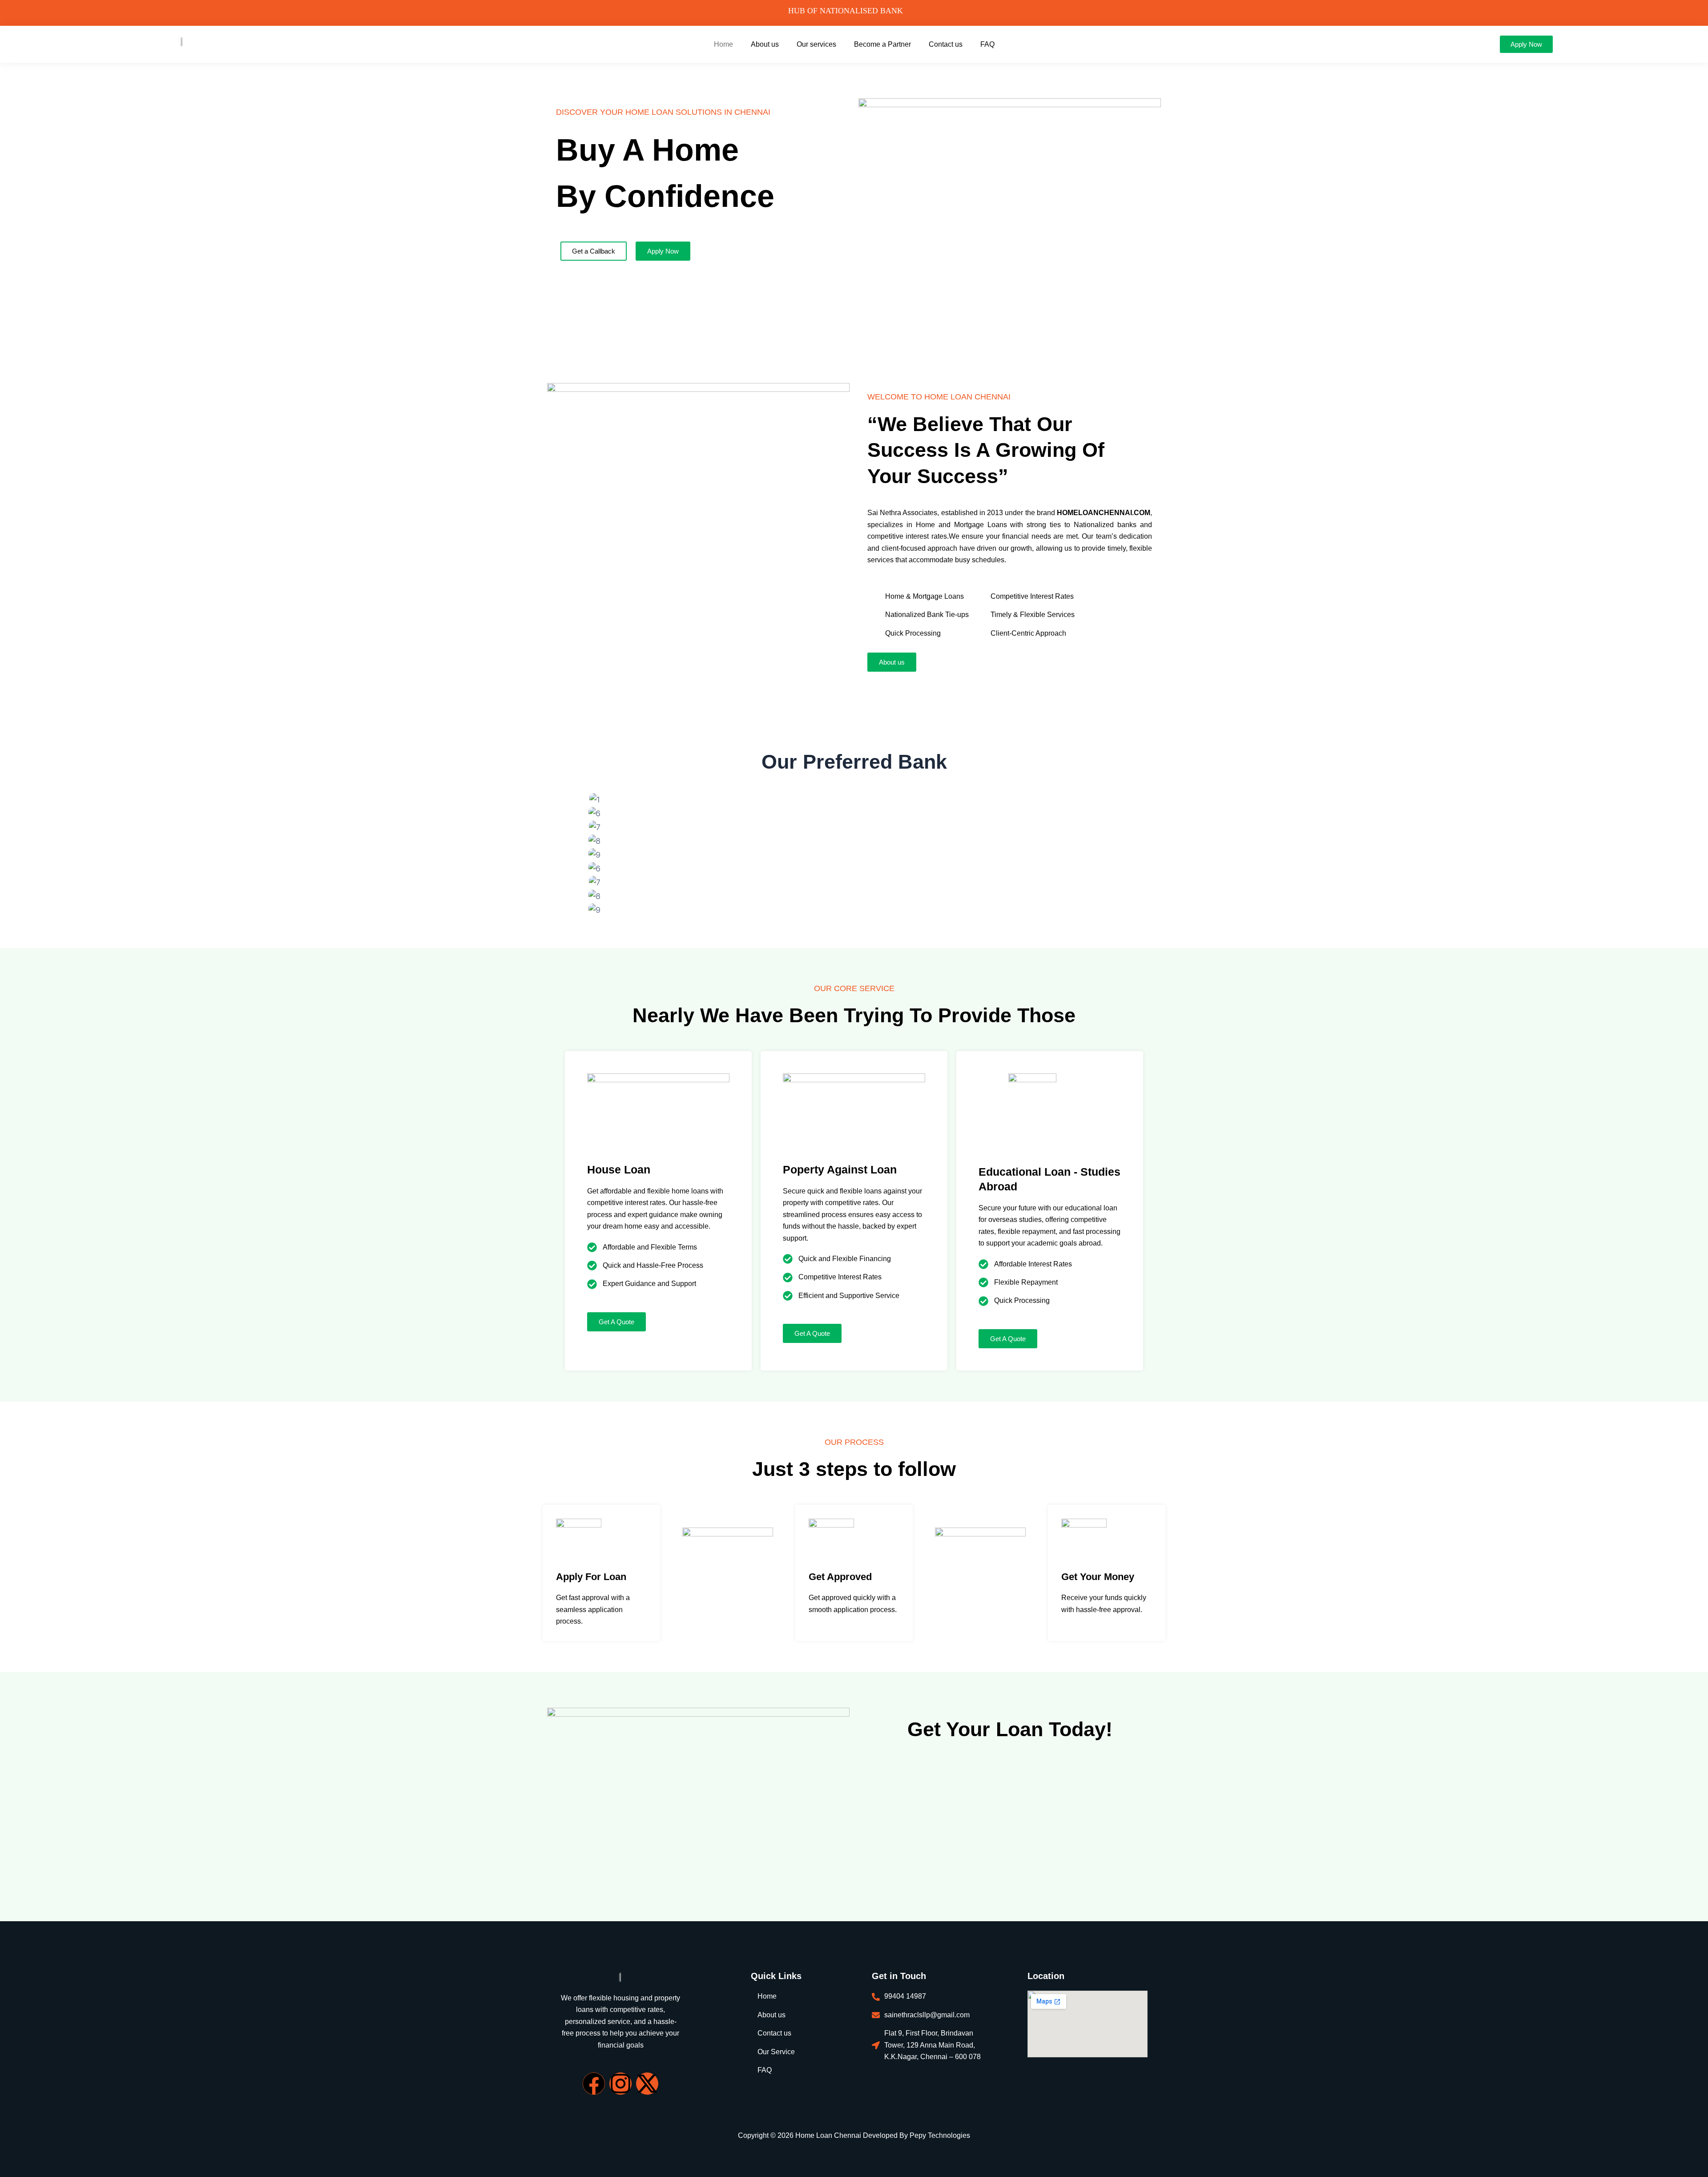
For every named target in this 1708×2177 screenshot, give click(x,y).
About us (765, 44)
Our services (816, 44)
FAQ (987, 44)
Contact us (946, 44)
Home (723, 44)
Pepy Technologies (940, 2135)
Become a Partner (882, 44)
